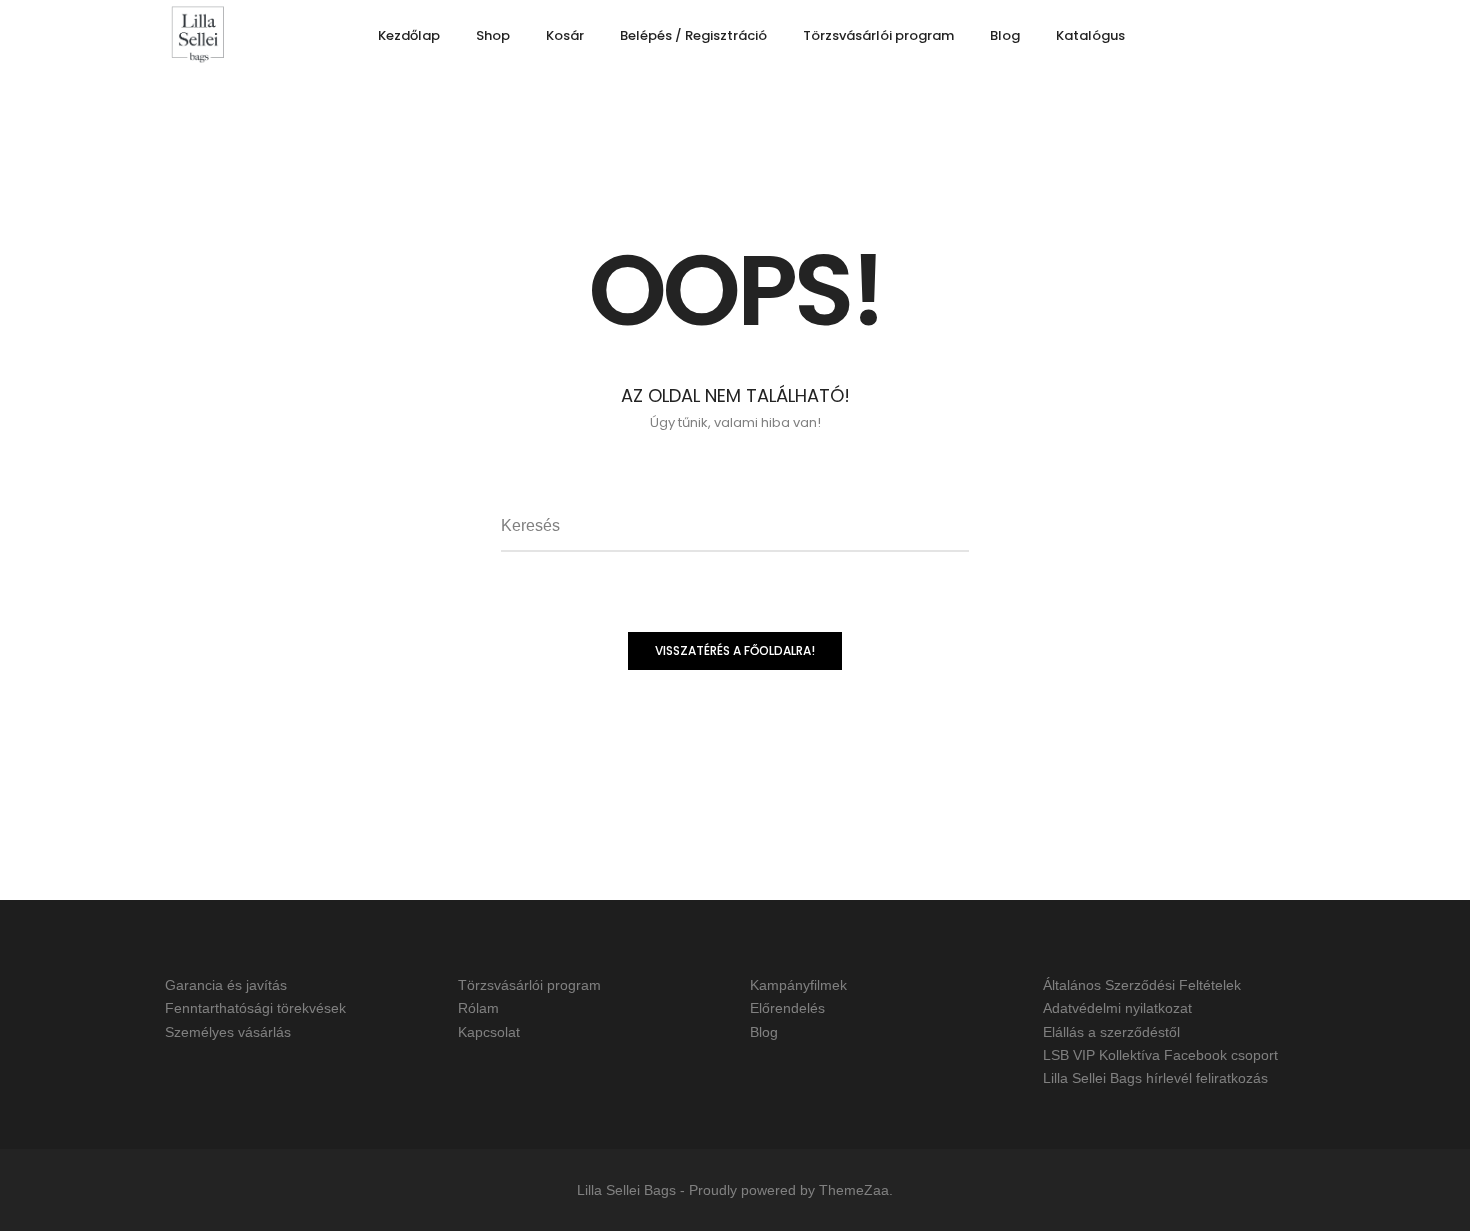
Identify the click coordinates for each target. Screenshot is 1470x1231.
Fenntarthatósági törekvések (255, 1009)
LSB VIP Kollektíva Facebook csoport (1160, 1055)
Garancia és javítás (226, 985)
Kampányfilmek (798, 985)
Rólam (478, 1009)
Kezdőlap (409, 35)
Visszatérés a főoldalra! (735, 650)
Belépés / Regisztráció (693, 35)
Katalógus (1090, 35)
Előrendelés (787, 1009)
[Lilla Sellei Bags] (198, 36)
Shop (493, 35)
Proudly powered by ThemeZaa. (791, 1190)
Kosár (565, 35)
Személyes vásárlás (228, 1032)
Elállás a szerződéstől (1111, 1032)
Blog (1005, 35)
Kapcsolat (489, 1032)
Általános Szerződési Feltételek (1142, 985)
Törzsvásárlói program (878, 35)
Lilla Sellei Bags (626, 1190)
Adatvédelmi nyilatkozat (1117, 1009)
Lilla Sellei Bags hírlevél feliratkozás (1155, 1078)
